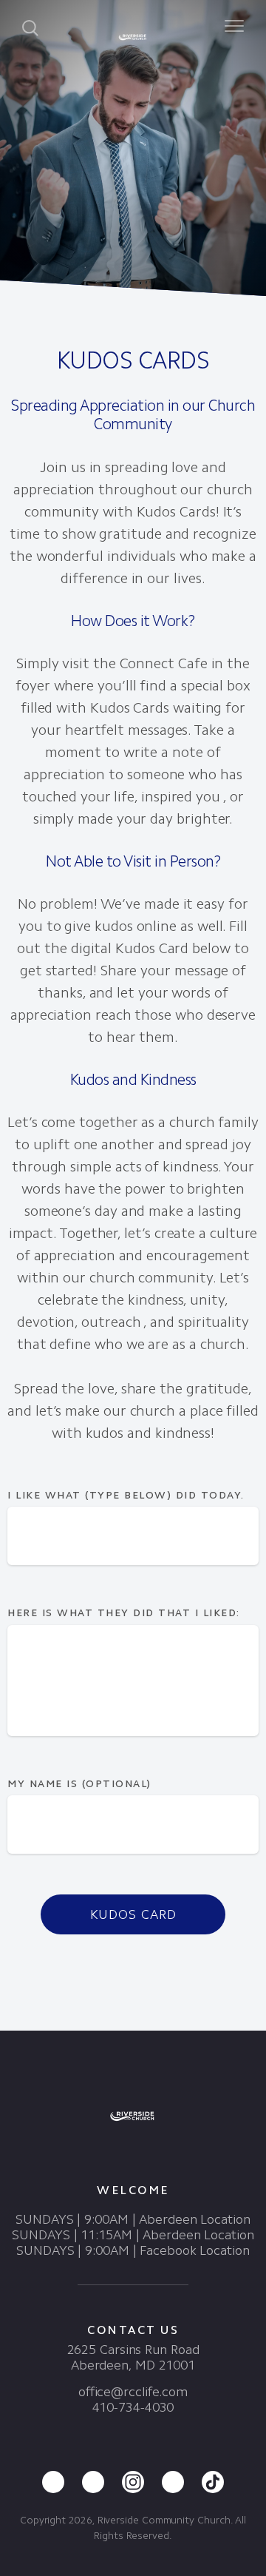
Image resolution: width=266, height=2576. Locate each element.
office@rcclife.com (133, 2392)
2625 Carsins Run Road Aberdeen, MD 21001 (133, 2357)
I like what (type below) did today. (126, 1495)
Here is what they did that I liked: (126, 1613)
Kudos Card (133, 1914)
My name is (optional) (79, 1784)
